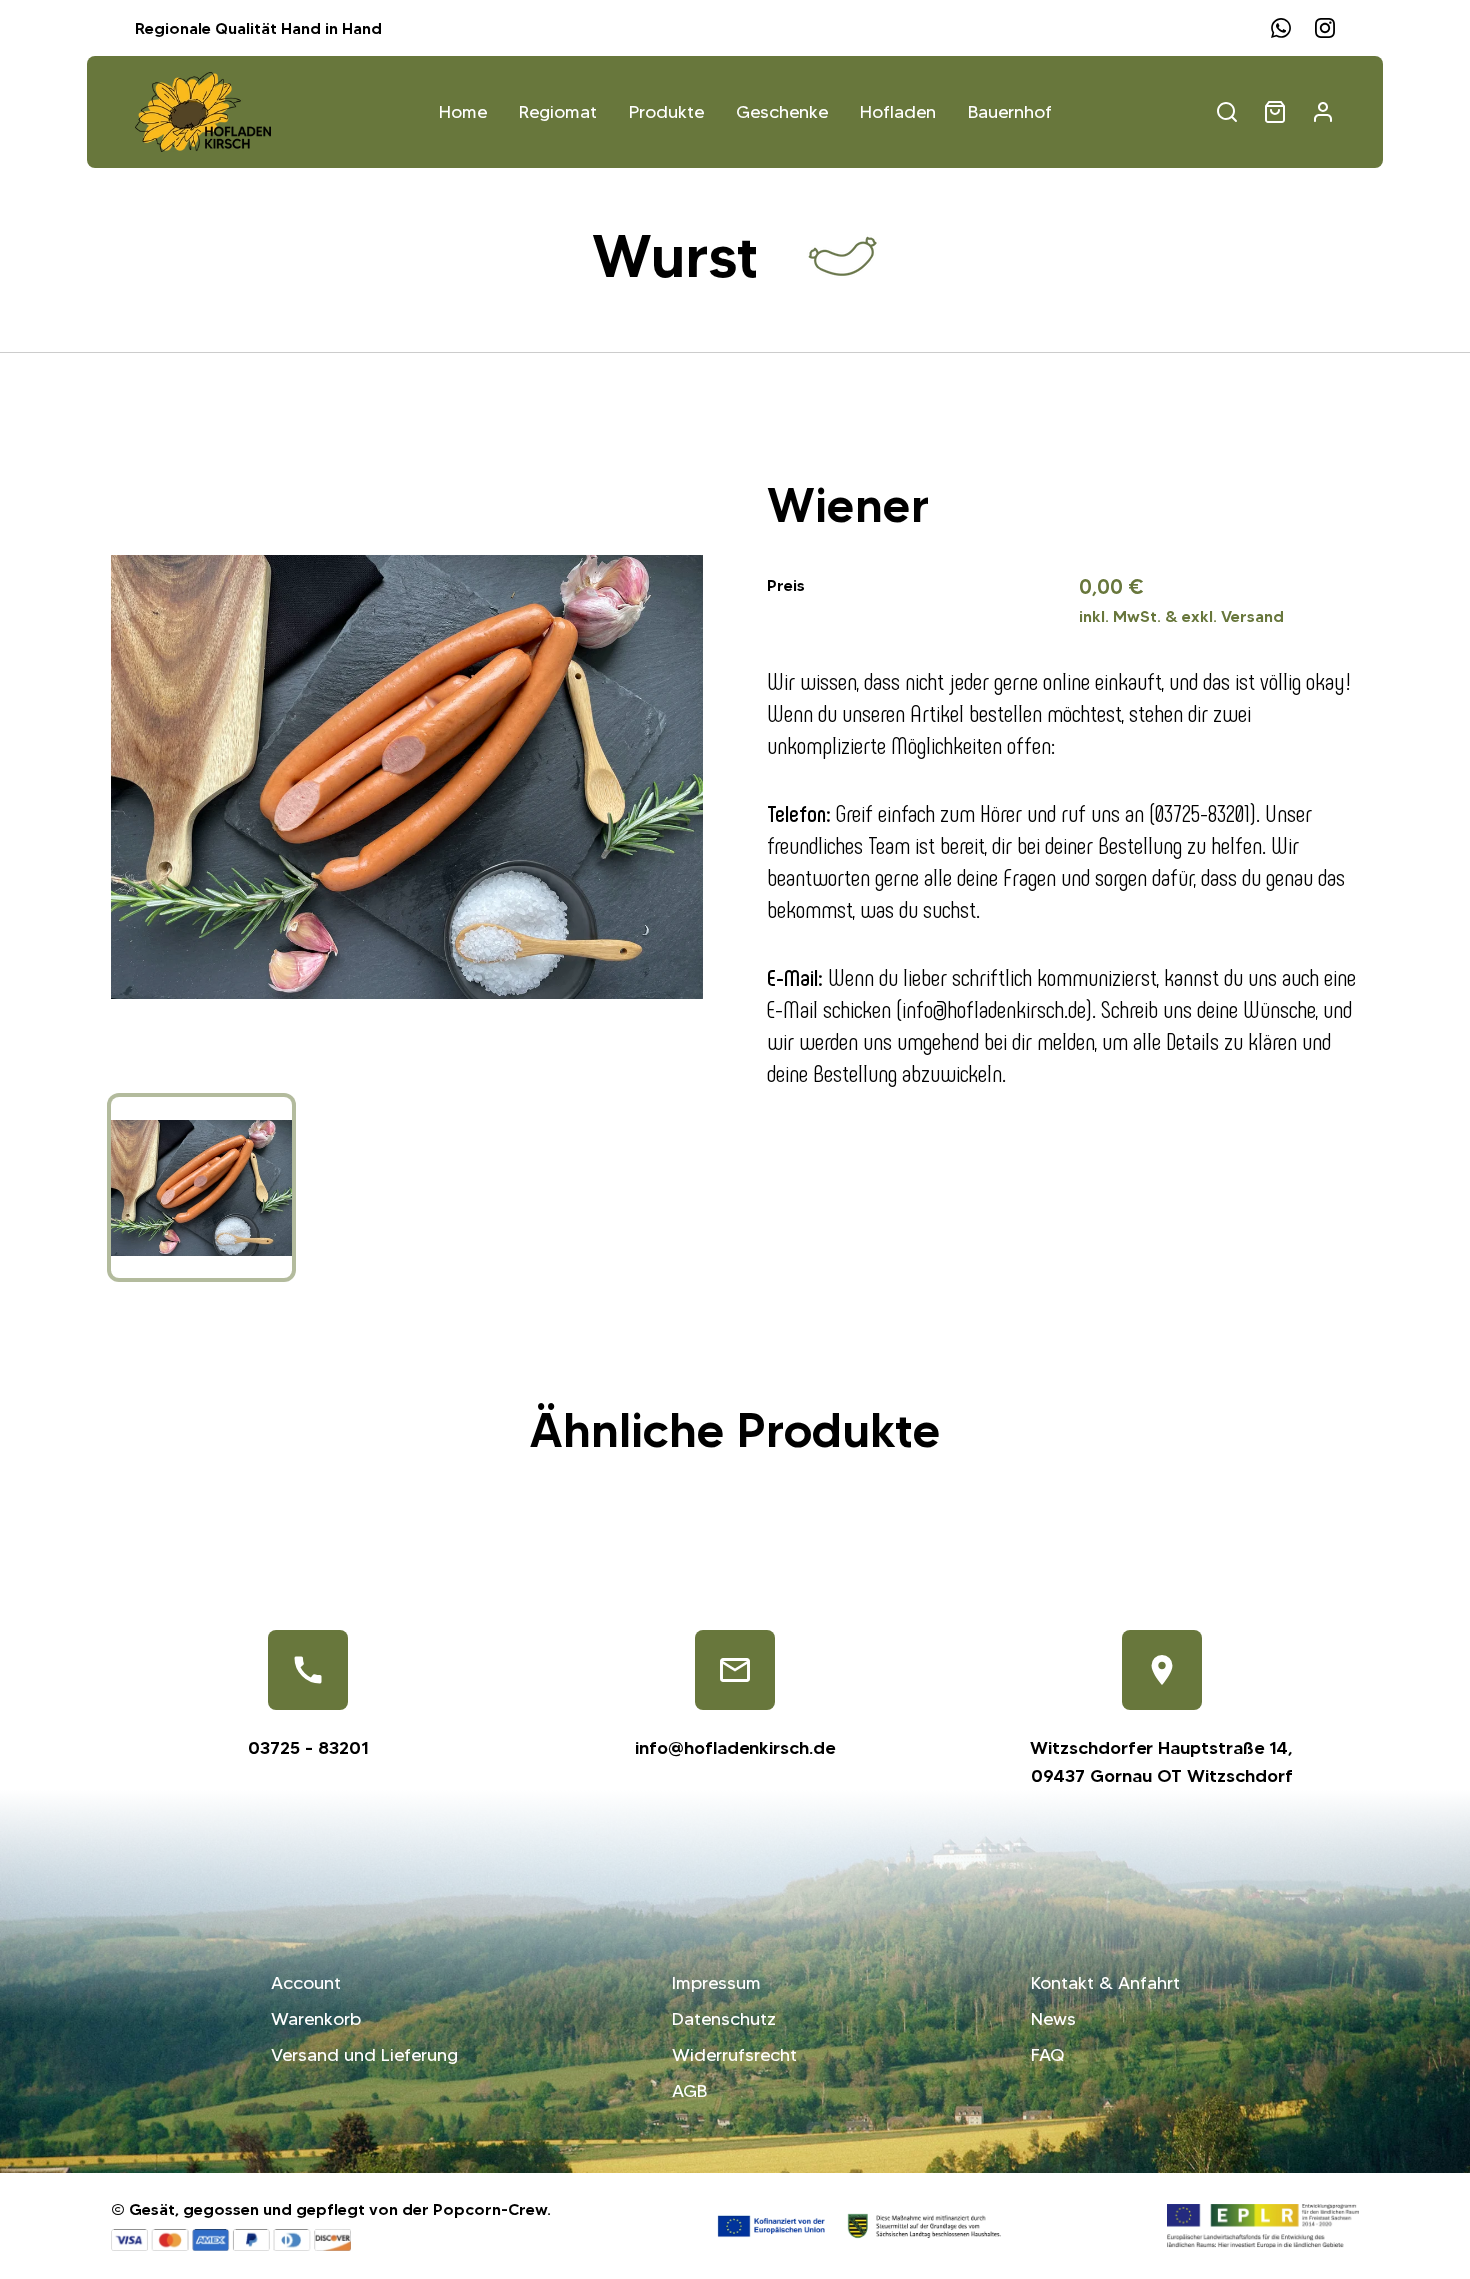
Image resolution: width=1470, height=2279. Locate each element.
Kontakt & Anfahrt (1105, 1983)
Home (463, 112)
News (1053, 2019)
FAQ (1047, 2055)
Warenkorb (316, 2019)
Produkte (666, 112)
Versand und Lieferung (364, 2055)
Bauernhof (1010, 112)
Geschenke (782, 112)
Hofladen (898, 112)
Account (306, 1983)
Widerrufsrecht (734, 2055)
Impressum (716, 1983)
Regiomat (558, 112)
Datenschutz (724, 2019)
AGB (689, 2091)
